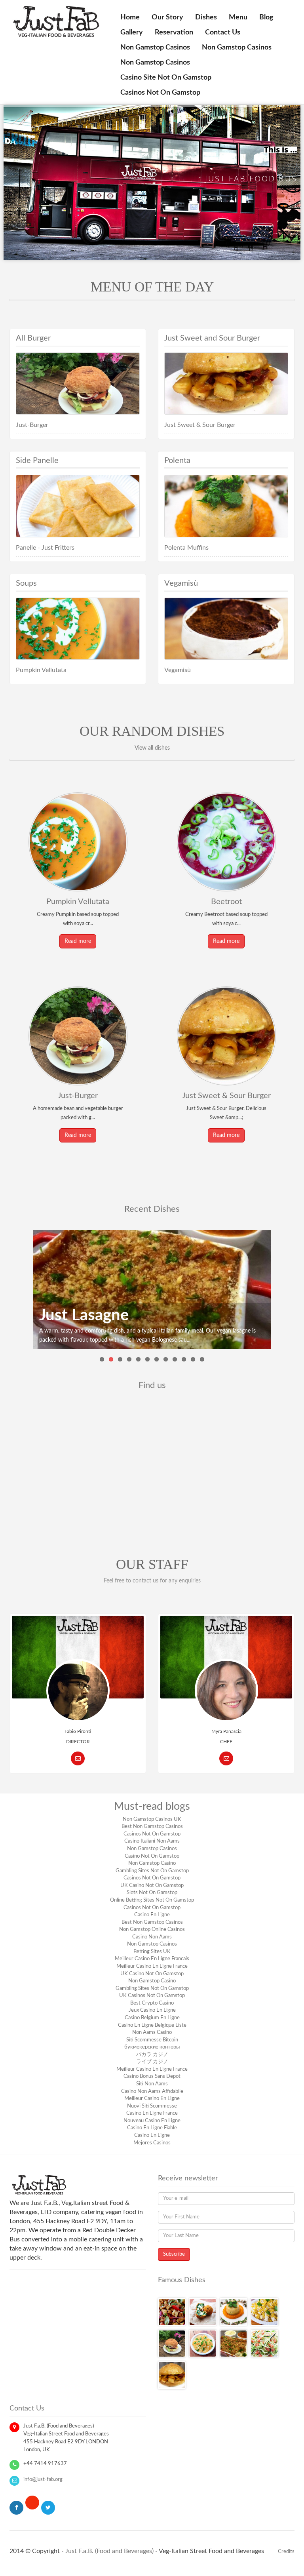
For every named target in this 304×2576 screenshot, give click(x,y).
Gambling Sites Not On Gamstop (152, 1871)
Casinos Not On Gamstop (160, 93)
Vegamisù (178, 670)
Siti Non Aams (152, 2084)
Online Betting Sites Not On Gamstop (152, 1900)
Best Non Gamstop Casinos (152, 1827)
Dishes (206, 17)
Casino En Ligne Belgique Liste (152, 2025)
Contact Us (223, 32)
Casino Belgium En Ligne (152, 2018)
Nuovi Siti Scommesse (152, 2106)
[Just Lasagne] (152, 1289)
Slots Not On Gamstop (152, 1893)
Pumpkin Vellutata (41, 670)
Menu (238, 17)
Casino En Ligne (152, 1915)
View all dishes (152, 748)
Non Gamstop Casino (152, 1863)
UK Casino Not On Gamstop (152, 1886)
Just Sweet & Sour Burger (200, 425)
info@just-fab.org (43, 2480)
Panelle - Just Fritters (45, 548)
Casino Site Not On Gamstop (166, 78)
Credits (286, 2551)
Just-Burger (32, 425)
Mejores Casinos (152, 2143)
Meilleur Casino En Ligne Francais (152, 1959)
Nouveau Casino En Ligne (152, 2121)
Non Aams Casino (152, 2032)
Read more (78, 941)
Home (130, 17)
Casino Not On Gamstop (152, 1856)
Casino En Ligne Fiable (152, 2128)
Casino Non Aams (152, 1937)
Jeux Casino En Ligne (152, 2010)
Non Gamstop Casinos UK (152, 1819)
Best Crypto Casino (152, 2003)
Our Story (167, 17)
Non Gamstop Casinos (155, 48)
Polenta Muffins (186, 548)
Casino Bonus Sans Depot (152, 2076)
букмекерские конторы (152, 2047)
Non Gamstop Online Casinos (152, 1930)
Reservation (174, 32)
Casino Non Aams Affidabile (152, 2091)
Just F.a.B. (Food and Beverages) (109, 2551)
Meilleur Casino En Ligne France (152, 1966)
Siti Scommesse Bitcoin (152, 2040)
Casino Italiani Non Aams (152, 1841)
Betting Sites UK (152, 1952)
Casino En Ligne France (152, 2113)
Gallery (132, 32)
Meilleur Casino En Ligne (152, 2099)
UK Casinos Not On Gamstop (152, 1996)
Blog (266, 17)
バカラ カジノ (152, 2055)
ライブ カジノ (152, 2062)
